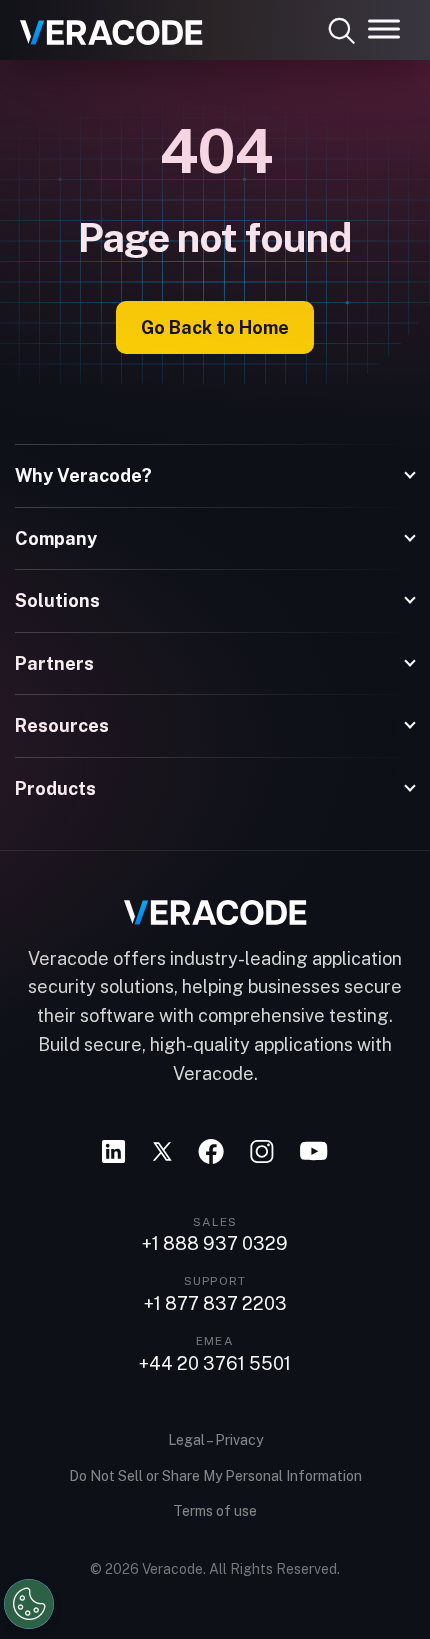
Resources (62, 725)
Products (55, 788)
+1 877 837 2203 (215, 1304)
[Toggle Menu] (384, 28)
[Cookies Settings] (29, 1604)
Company (56, 538)
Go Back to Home (215, 327)
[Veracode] (104, 25)
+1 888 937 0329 (215, 1244)
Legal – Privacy (215, 1440)
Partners (54, 663)
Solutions (57, 600)
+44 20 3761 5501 (215, 1364)
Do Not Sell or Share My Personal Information (215, 1476)
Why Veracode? (83, 475)
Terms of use (215, 1511)
